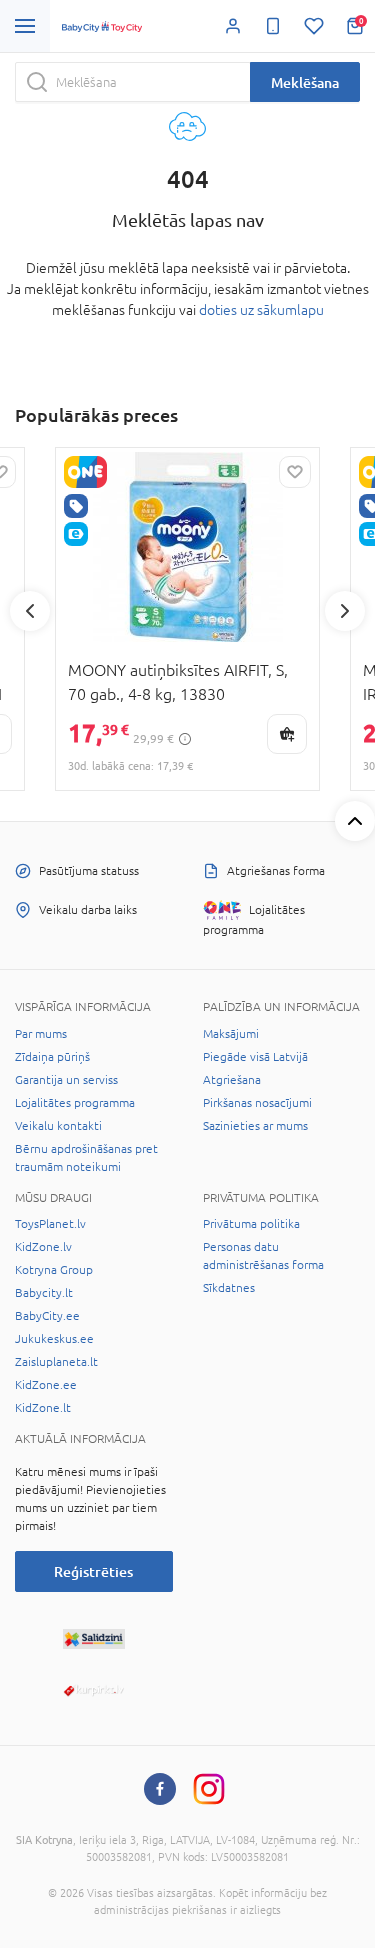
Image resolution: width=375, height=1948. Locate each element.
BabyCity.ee (47, 1316)
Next (345, 611)
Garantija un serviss (66, 1080)
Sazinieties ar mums (255, 1126)
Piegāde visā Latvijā (255, 1057)
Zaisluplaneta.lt (56, 1362)
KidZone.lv (43, 1247)
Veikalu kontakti (58, 1126)
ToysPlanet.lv (50, 1224)
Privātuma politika (251, 1224)
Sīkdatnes (229, 1288)
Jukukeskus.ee (54, 1339)
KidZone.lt (43, 1408)
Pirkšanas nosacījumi (257, 1103)
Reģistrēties (93, 1571)
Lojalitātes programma (75, 1103)
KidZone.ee (46, 1385)
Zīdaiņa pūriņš (52, 1057)
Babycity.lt (44, 1293)
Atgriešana (232, 1080)
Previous (30, 611)
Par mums (41, 1034)
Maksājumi (231, 1034)
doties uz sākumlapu (261, 310)
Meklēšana (305, 82)
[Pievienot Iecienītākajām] (295, 472)
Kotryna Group (54, 1270)
